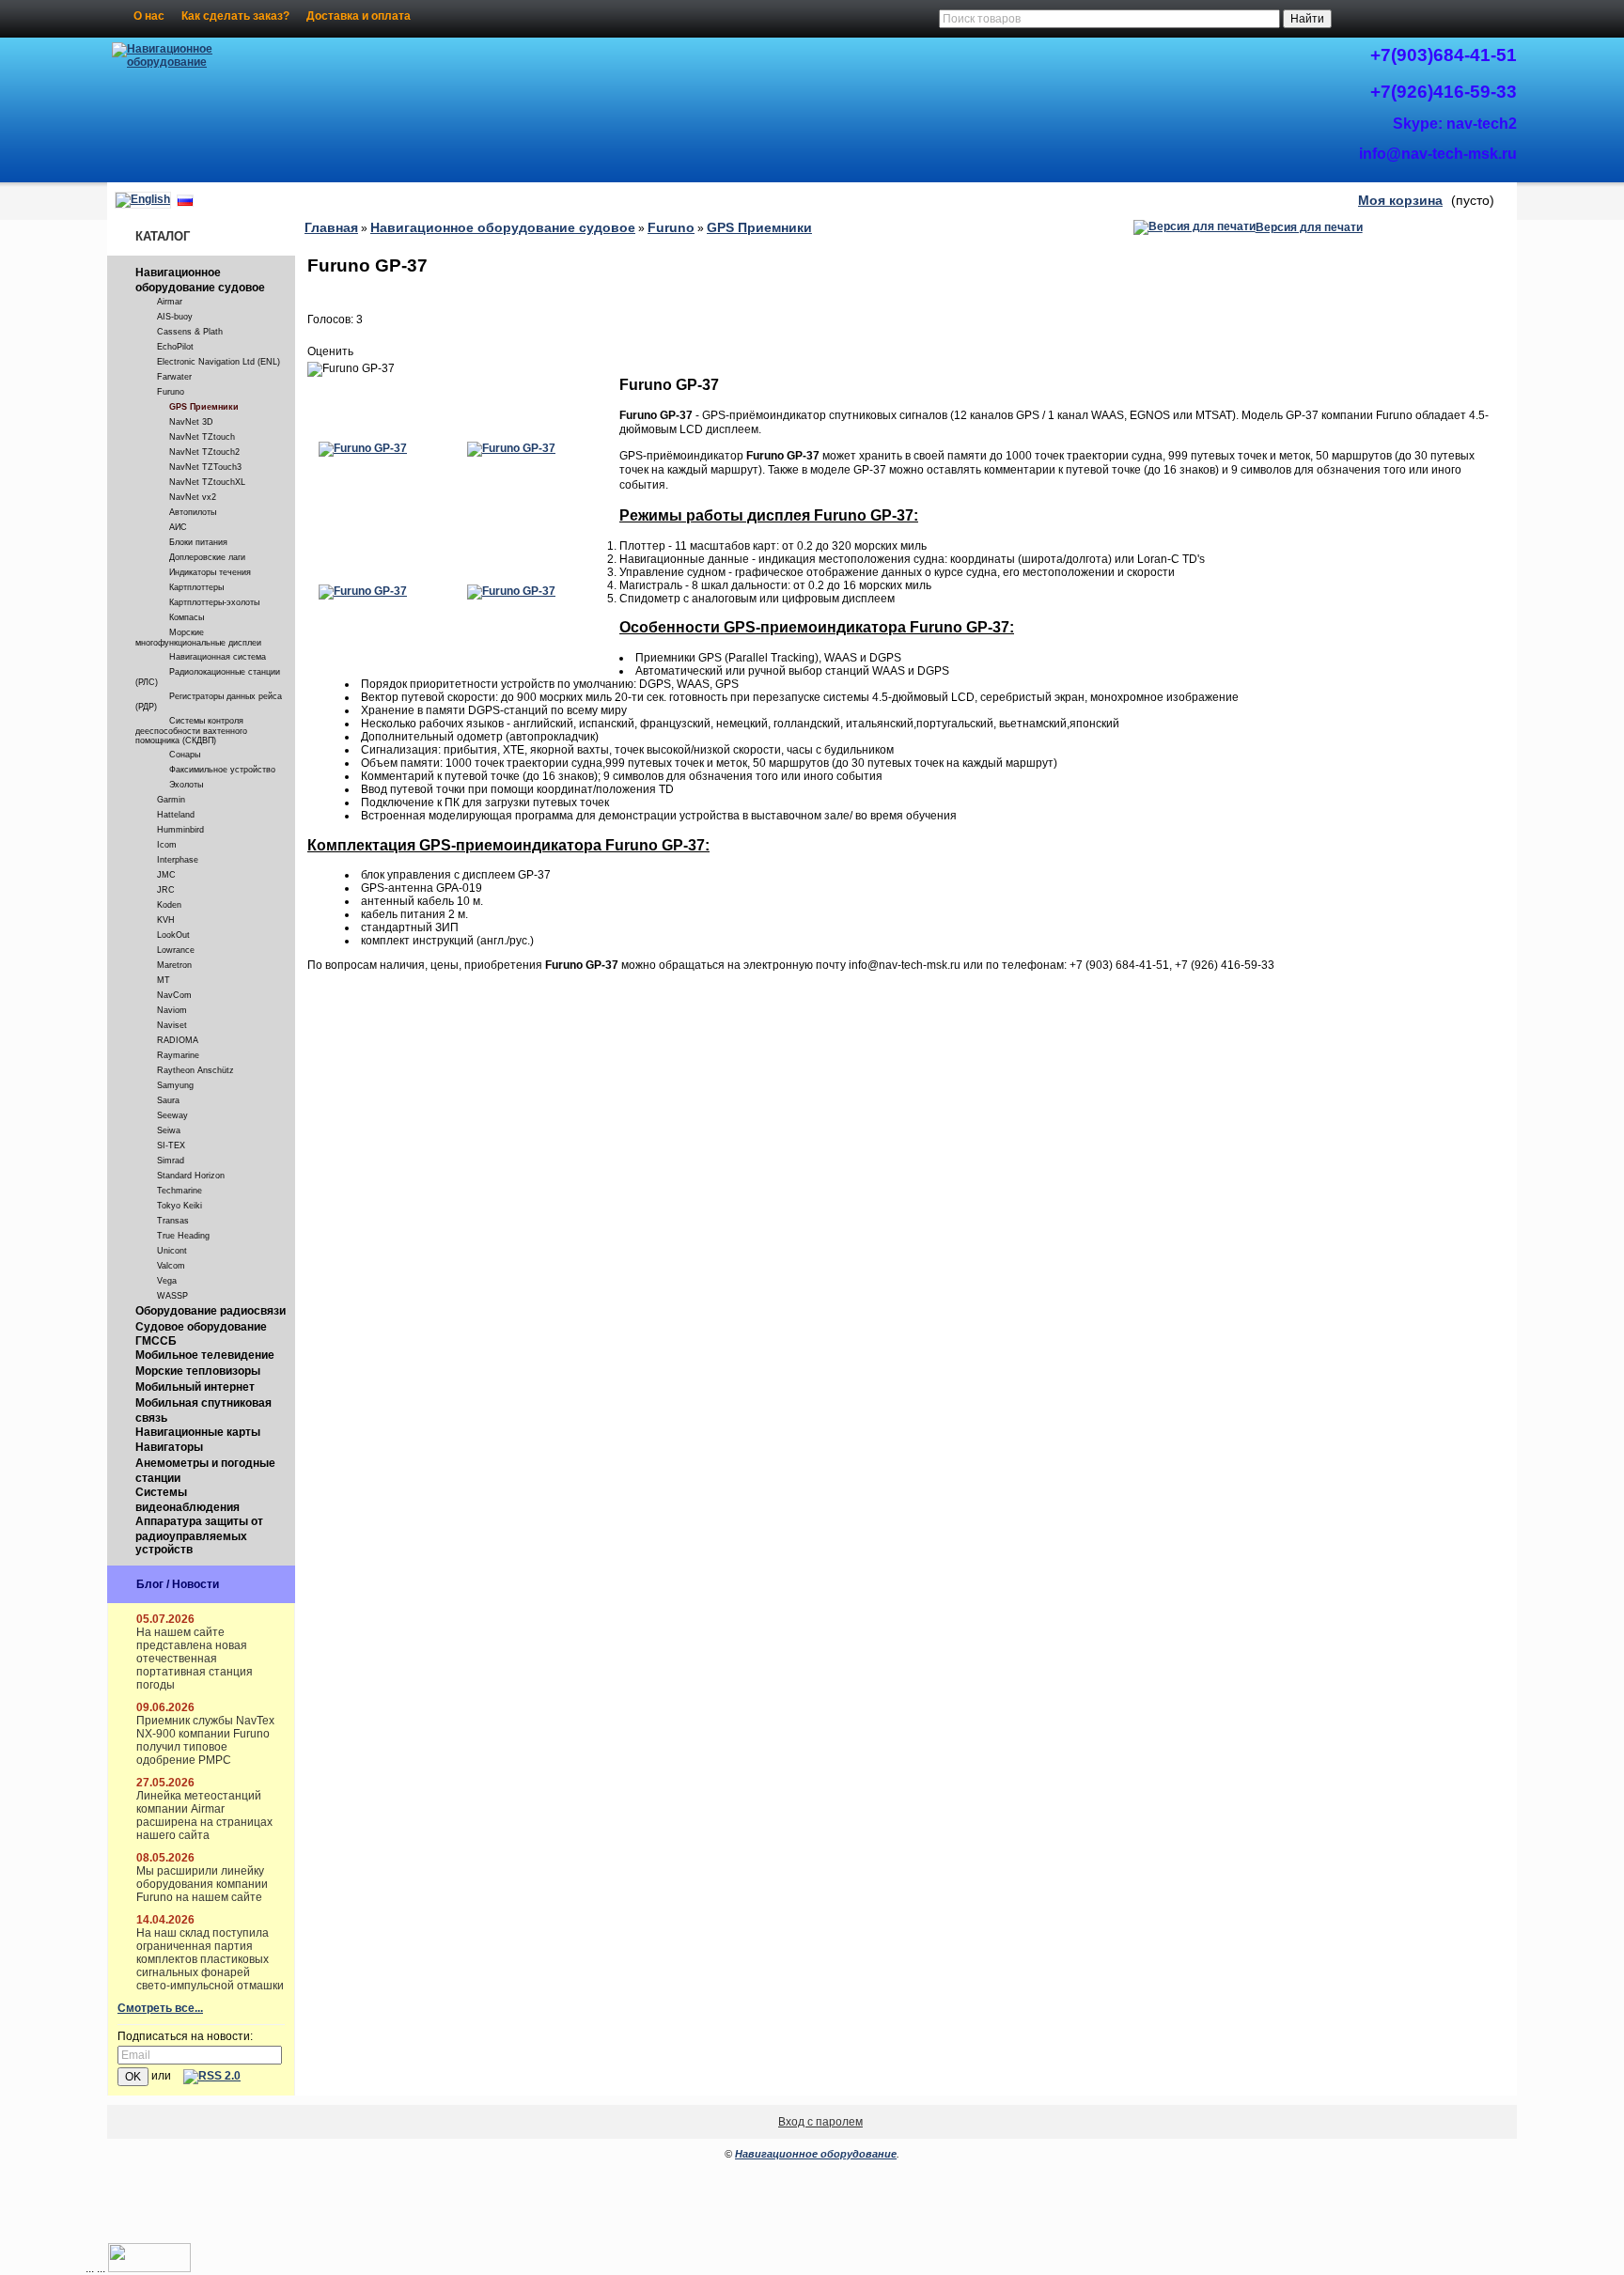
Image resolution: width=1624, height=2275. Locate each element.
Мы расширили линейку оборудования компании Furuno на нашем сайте (202, 1884)
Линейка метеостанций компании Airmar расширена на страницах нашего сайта (204, 1815)
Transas (173, 1221)
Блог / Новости (178, 1584)
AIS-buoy (175, 317)
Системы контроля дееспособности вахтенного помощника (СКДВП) (191, 731)
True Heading (183, 1236)
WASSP (172, 1296)
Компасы (187, 617)
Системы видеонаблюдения (187, 1500)
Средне (354, 335)
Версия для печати (1309, 227)
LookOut (173, 935)
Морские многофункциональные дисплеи (198, 638)
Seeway (172, 1115)
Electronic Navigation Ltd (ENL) (219, 362)
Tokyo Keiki (180, 1206)
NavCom (174, 995)
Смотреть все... (160, 2008)
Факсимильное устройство (222, 770)
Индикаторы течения (210, 572)
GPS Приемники (204, 407)
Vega (167, 1281)
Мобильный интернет (195, 1387)
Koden (169, 905)
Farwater (174, 377)
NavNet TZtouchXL (207, 482)
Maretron (174, 965)
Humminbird (180, 830)
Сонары (185, 755)
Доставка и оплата (359, 16)
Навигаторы (169, 1447)
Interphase (178, 860)
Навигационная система (218, 657)
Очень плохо (317, 335)
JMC (166, 875)
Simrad (171, 1161)
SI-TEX (171, 1145)
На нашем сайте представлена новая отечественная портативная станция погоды (195, 1659)
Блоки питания (198, 542)
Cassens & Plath (190, 332)
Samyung (175, 1085)
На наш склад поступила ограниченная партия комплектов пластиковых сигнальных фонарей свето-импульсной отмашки (210, 1959)
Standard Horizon (191, 1176)
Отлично (392, 335)
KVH (166, 920)
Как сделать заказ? (235, 16)
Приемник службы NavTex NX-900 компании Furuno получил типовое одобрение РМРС (205, 1740)
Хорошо (373, 335)
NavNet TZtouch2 (204, 452)
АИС (178, 527)
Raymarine (178, 1055)
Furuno (171, 392)
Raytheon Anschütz (195, 1070)
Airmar (170, 302)
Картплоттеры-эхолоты (214, 602)
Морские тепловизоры (198, 1371)
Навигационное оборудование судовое (200, 280)
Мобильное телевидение (205, 1355)
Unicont (172, 1251)
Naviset (172, 1025)
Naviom (172, 1010)
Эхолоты (186, 785)
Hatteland (176, 815)
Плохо (336, 335)
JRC (166, 890)
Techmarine (180, 1191)
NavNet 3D (191, 422)
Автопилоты (193, 512)
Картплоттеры (196, 587)
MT (164, 980)
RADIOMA (178, 1040)
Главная (331, 227)
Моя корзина (1400, 200)
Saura (168, 1100)
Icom (167, 845)
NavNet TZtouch (202, 437)
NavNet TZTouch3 (205, 467)
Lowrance (176, 950)
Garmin (171, 800)
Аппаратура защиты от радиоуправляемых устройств (199, 1535)
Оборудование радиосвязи (211, 1311)
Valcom (171, 1266)
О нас (149, 16)
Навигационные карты (198, 1432)
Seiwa (169, 1130)
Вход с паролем (820, 2122)
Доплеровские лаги (207, 557)
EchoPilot (175, 347)
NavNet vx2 (193, 497)
